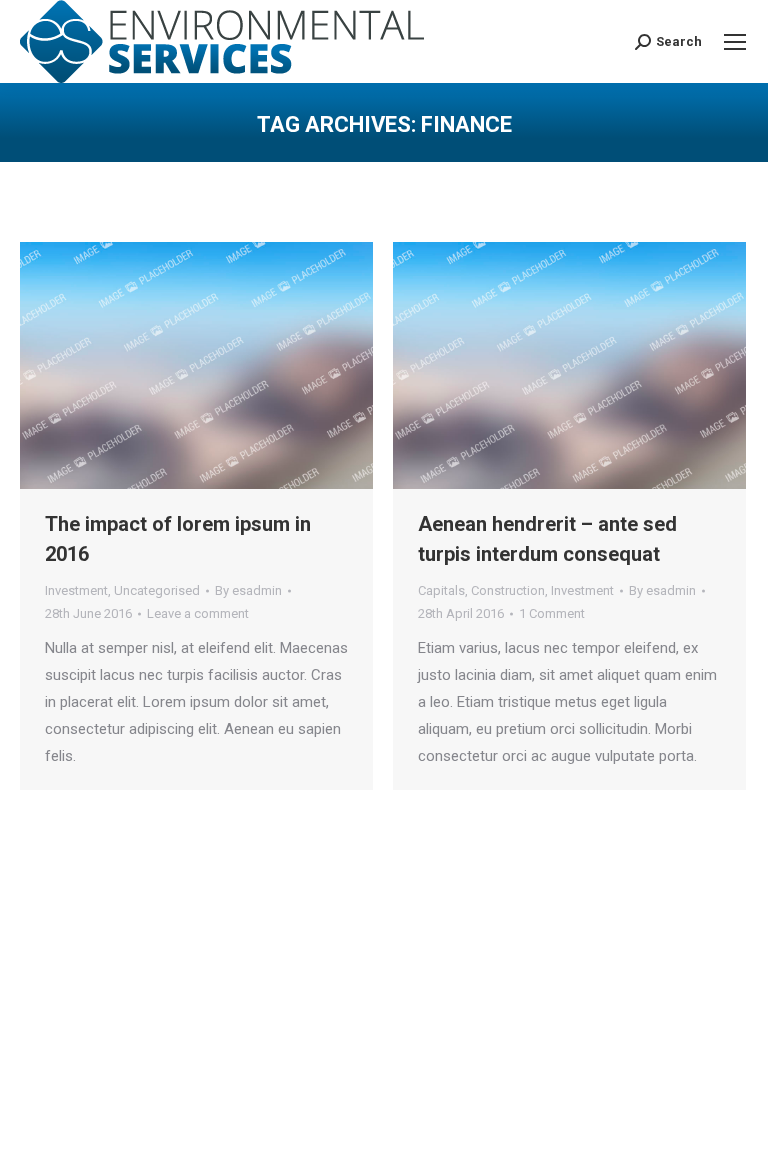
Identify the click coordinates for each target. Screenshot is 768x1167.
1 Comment (552, 613)
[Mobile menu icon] (735, 42)
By (248, 590)
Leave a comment (198, 613)
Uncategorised (157, 590)
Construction (508, 590)
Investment (76, 590)
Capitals (441, 590)
